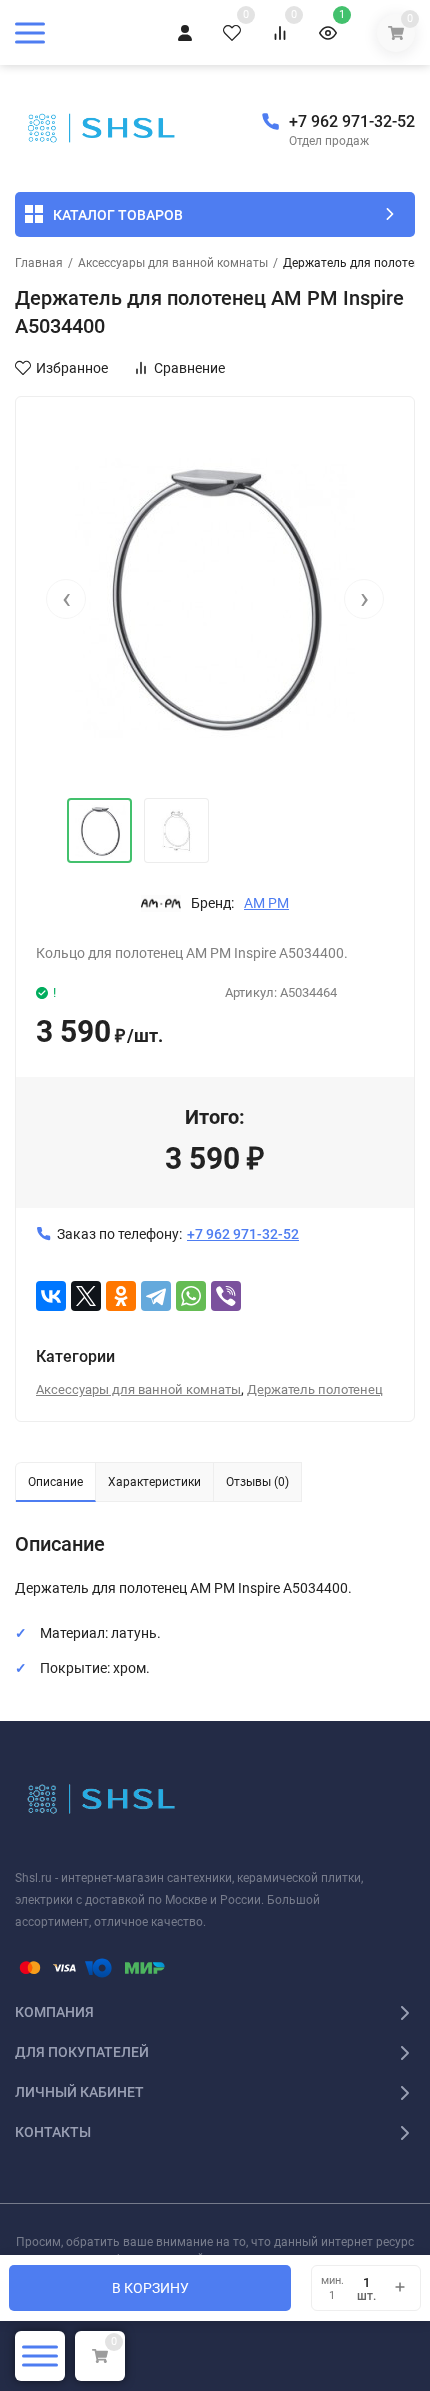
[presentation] (66, 599)
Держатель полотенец (315, 1389)
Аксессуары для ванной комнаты (173, 263)
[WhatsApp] (191, 1296)
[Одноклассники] (121, 1296)
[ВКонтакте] (51, 1296)
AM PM (266, 903)
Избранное (72, 368)
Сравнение (189, 368)
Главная (39, 263)
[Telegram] (156, 1296)
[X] (86, 1296)
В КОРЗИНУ (150, 2288)
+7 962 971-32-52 (352, 121)
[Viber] (226, 1296)
